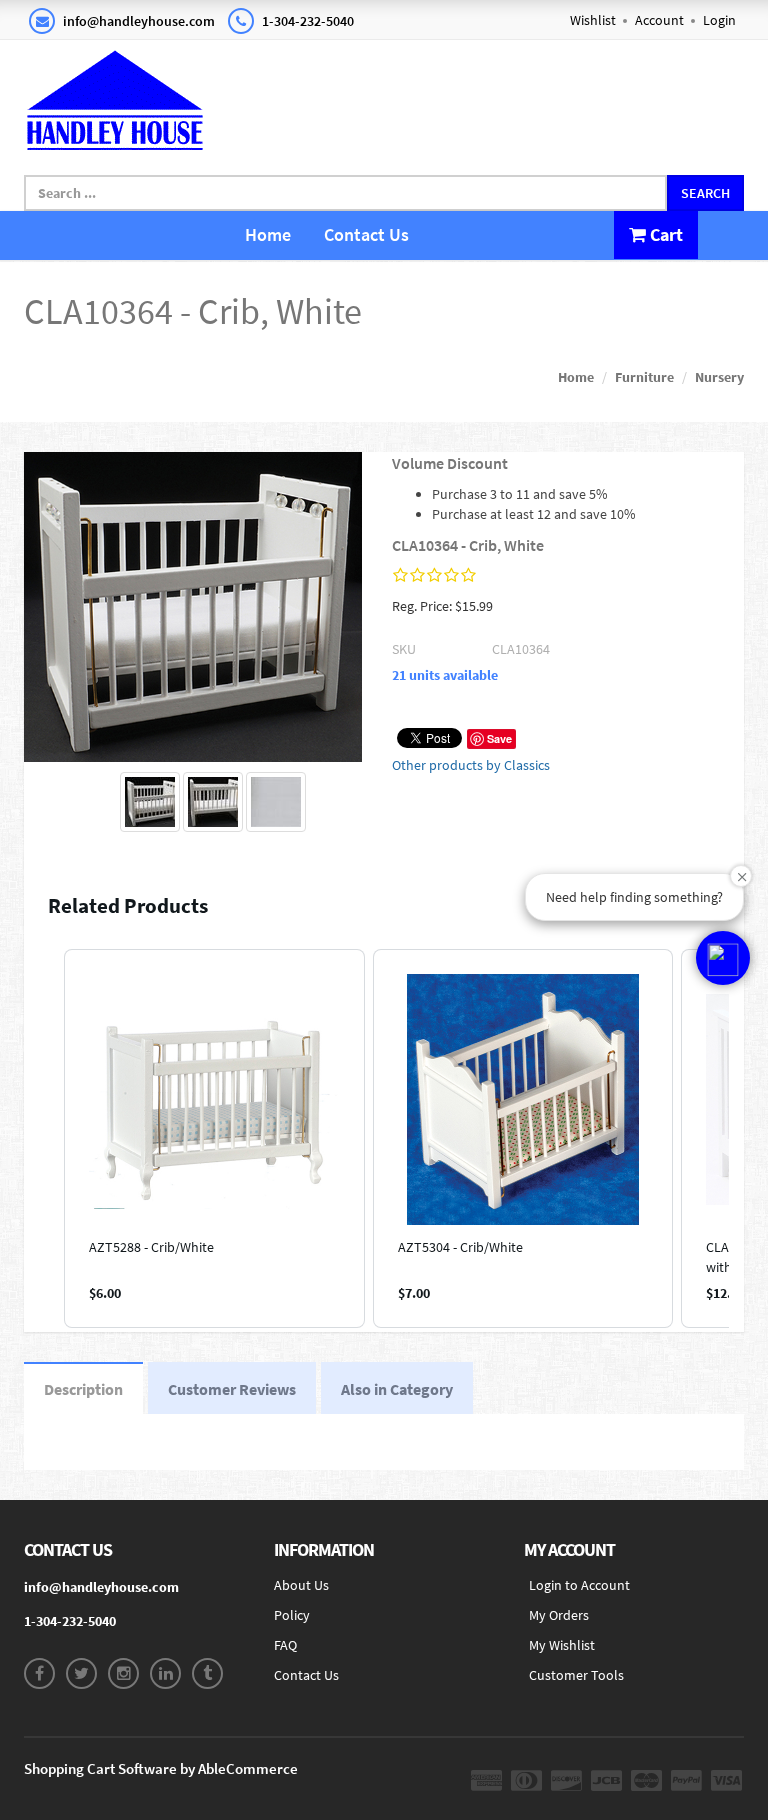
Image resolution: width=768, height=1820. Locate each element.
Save (499, 738)
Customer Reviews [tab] (232, 1389)
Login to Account (579, 1585)
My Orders (559, 1615)
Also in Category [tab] (397, 1389)
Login (719, 20)
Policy (292, 1615)
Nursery (719, 377)
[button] (44, 1138)
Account (659, 20)
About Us (301, 1585)
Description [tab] (83, 1389)
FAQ (285, 1645)
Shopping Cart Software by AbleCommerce (161, 1768)
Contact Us (366, 234)
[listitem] (214, 1138)
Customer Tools (576, 1675)
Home (268, 234)
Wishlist (593, 20)
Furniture (644, 377)
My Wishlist (562, 1645)
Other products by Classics (471, 765)
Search (705, 193)
